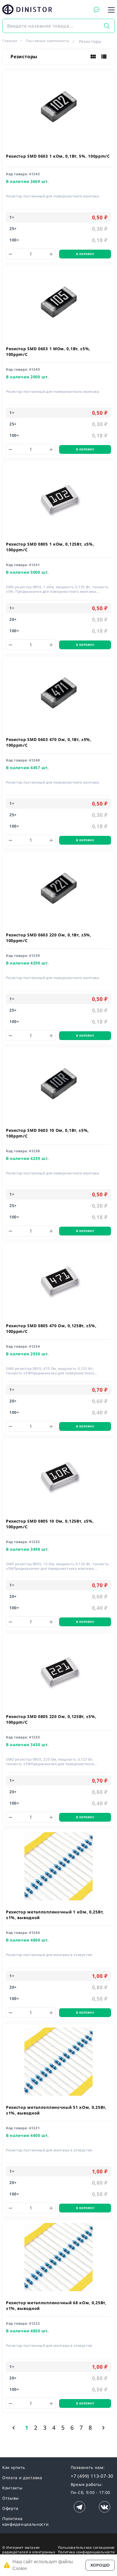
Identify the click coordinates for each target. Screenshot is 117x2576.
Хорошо (100, 2565)
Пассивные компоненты (47, 41)
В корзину (85, 254)
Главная (10, 41)
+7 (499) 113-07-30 (92, 2476)
